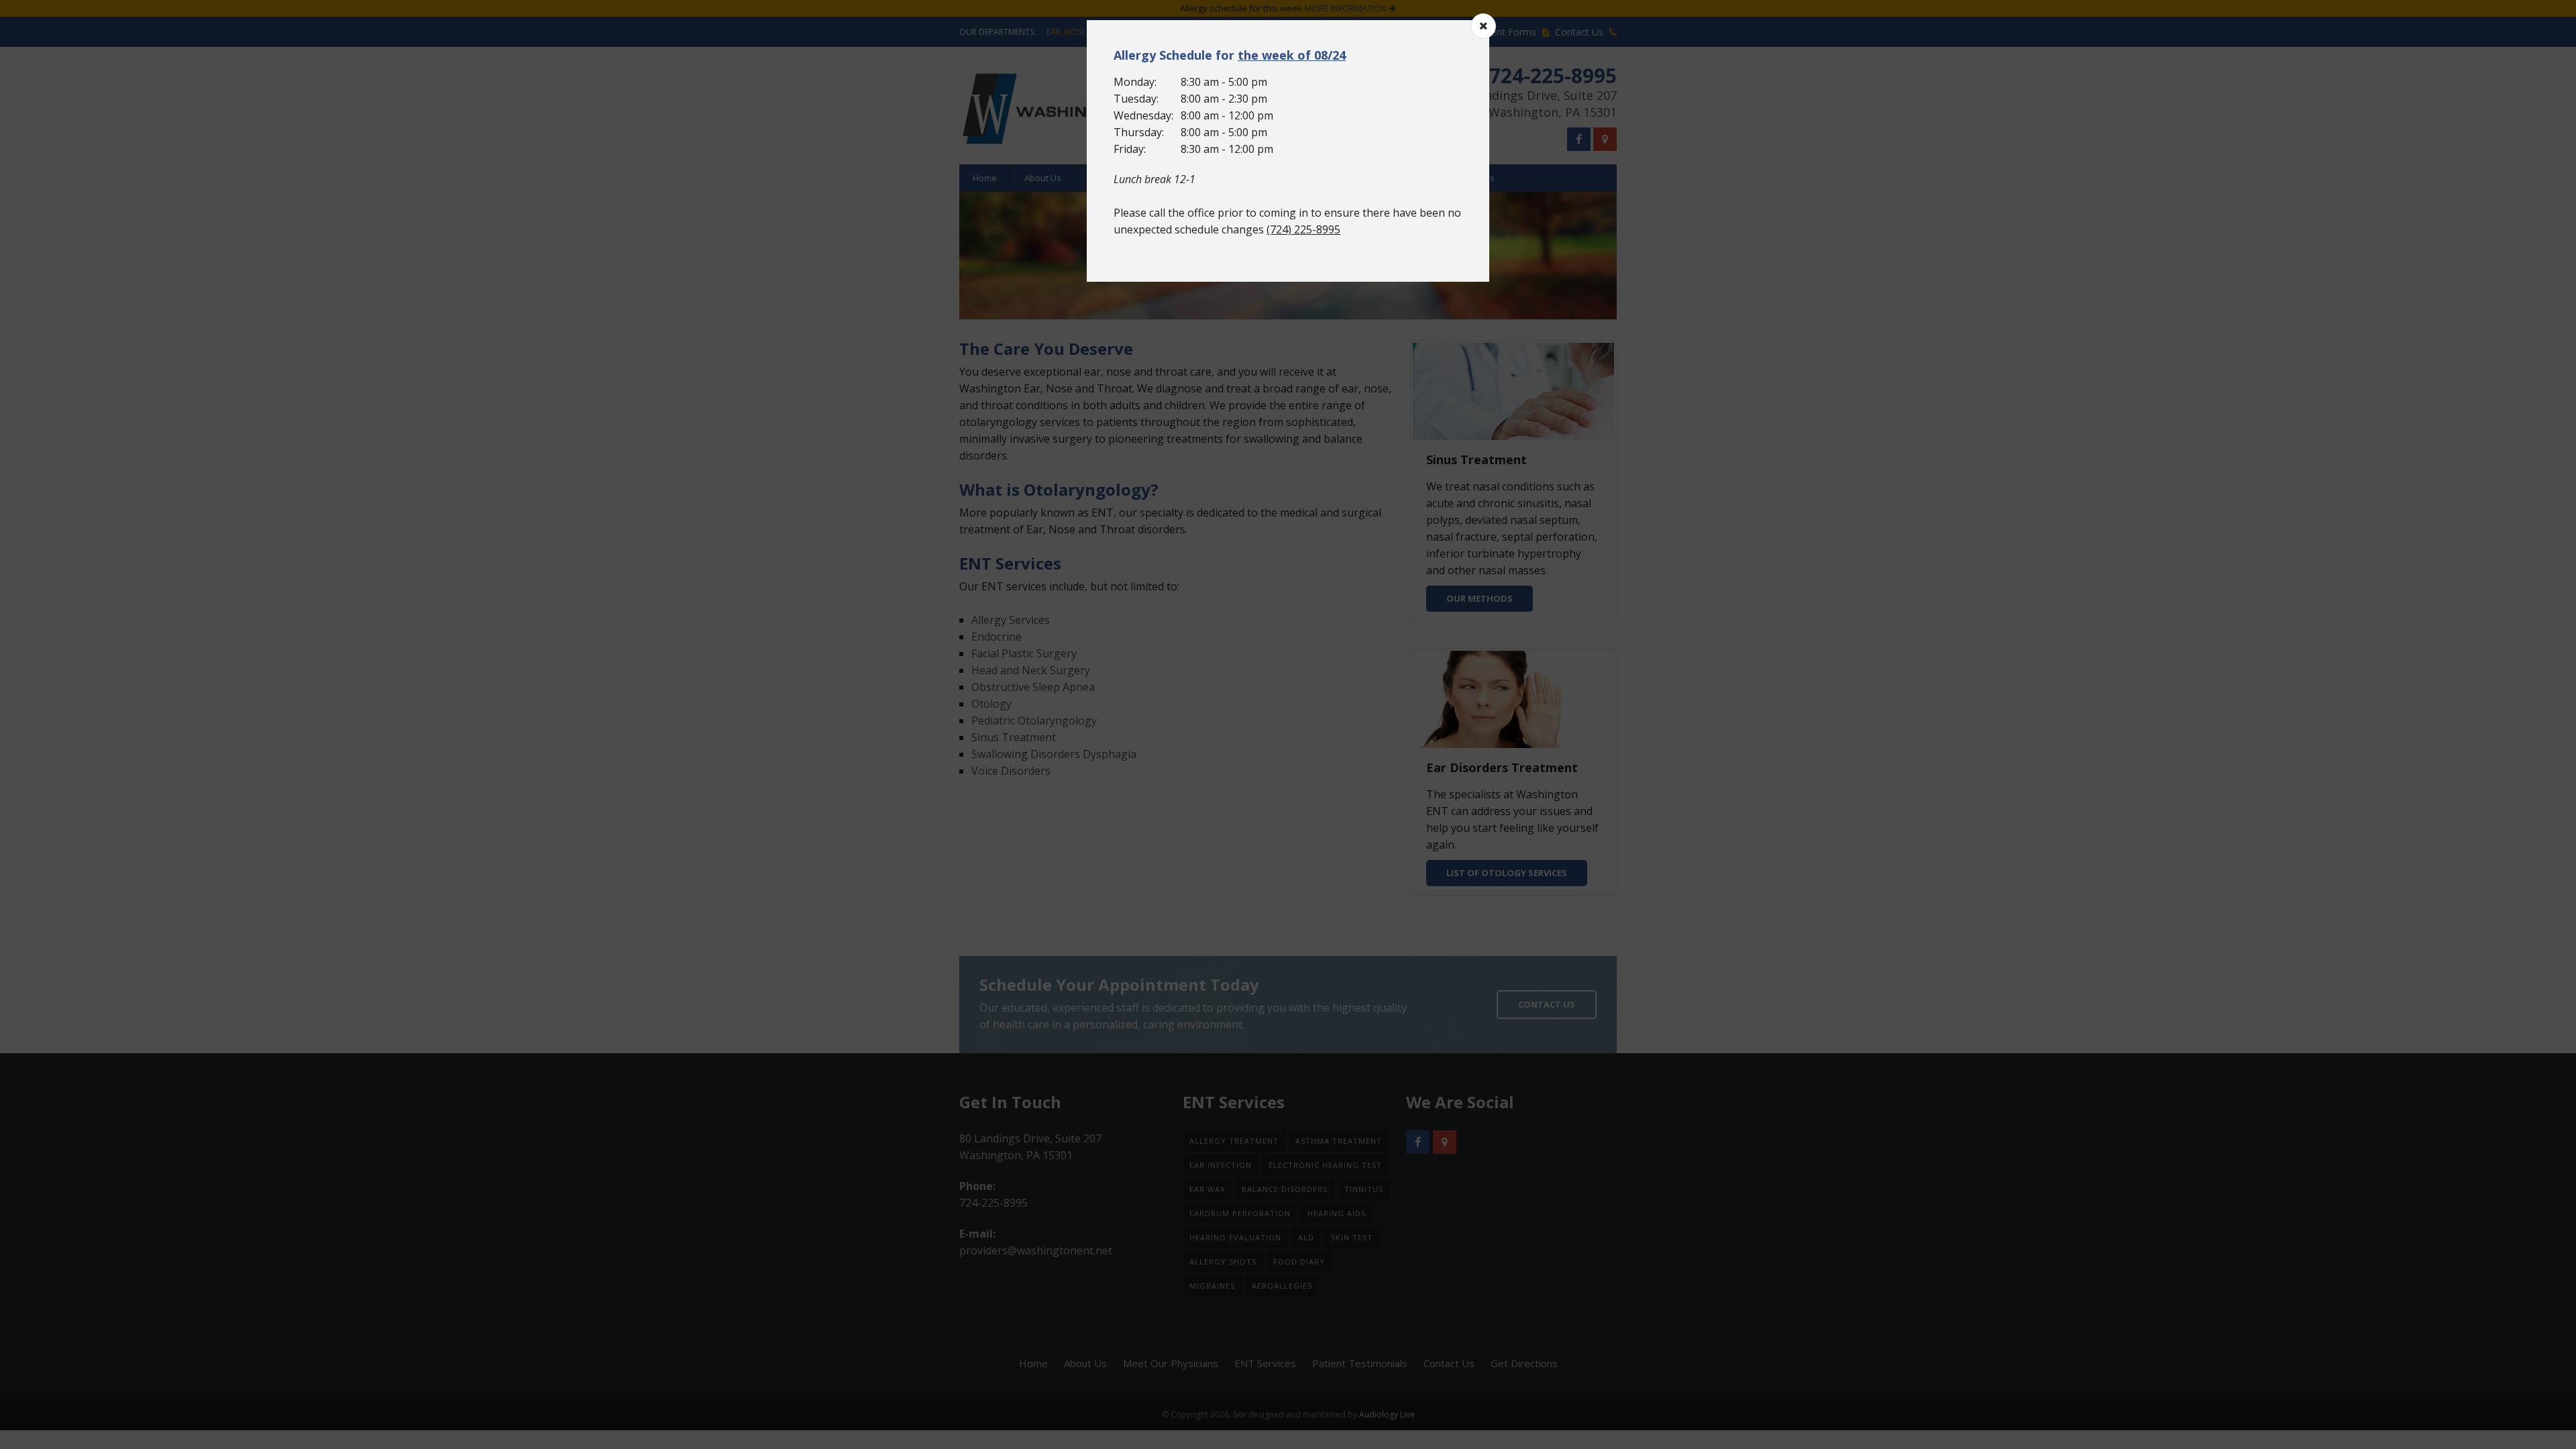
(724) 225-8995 (1303, 229)
